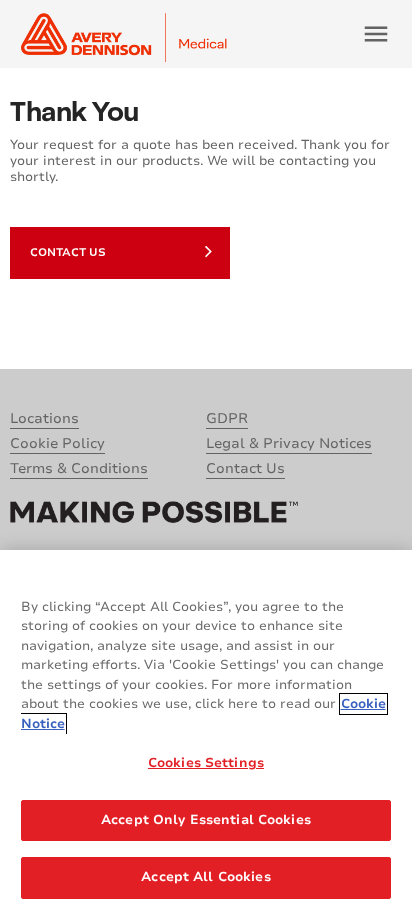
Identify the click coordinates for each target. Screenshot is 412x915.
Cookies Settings (206, 763)
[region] (206, 732)
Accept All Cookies (205, 877)
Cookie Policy (57, 443)
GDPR (227, 418)
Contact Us (68, 252)
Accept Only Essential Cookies (206, 820)
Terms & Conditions (79, 468)
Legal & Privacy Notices (289, 443)
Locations (44, 418)
